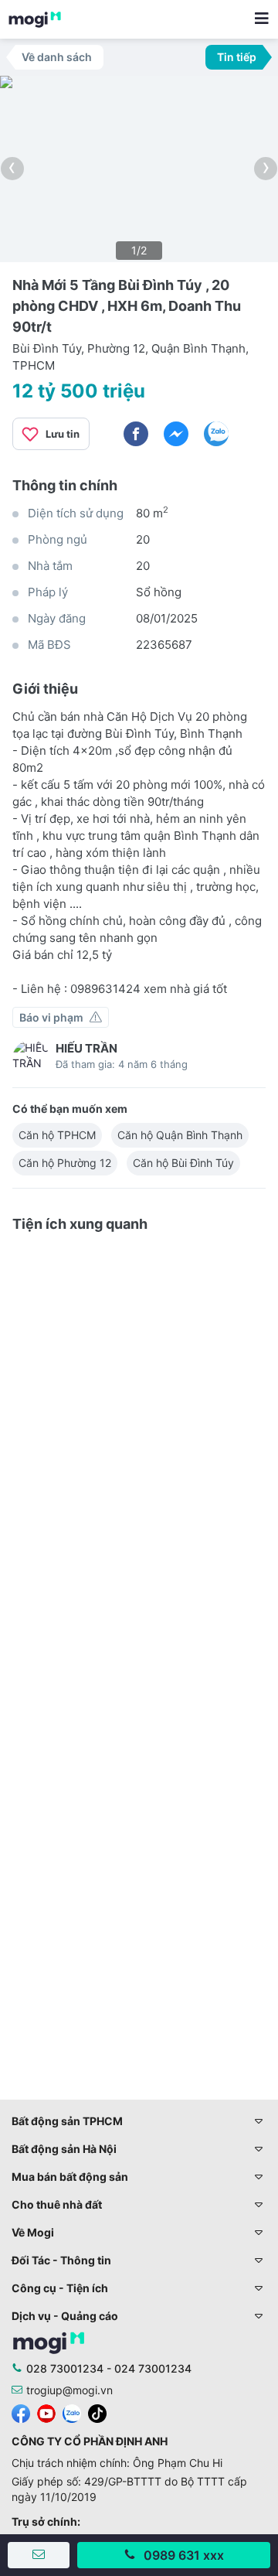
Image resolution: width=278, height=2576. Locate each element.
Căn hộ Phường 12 (65, 1163)
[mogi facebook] (21, 2412)
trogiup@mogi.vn (69, 2390)
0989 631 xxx (184, 2555)
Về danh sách (57, 57)
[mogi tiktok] (97, 2412)
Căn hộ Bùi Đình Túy (183, 1163)
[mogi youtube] (46, 2412)
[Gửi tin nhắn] (39, 2555)
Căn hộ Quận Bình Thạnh (180, 1135)
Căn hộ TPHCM (57, 1135)
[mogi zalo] (72, 2412)
